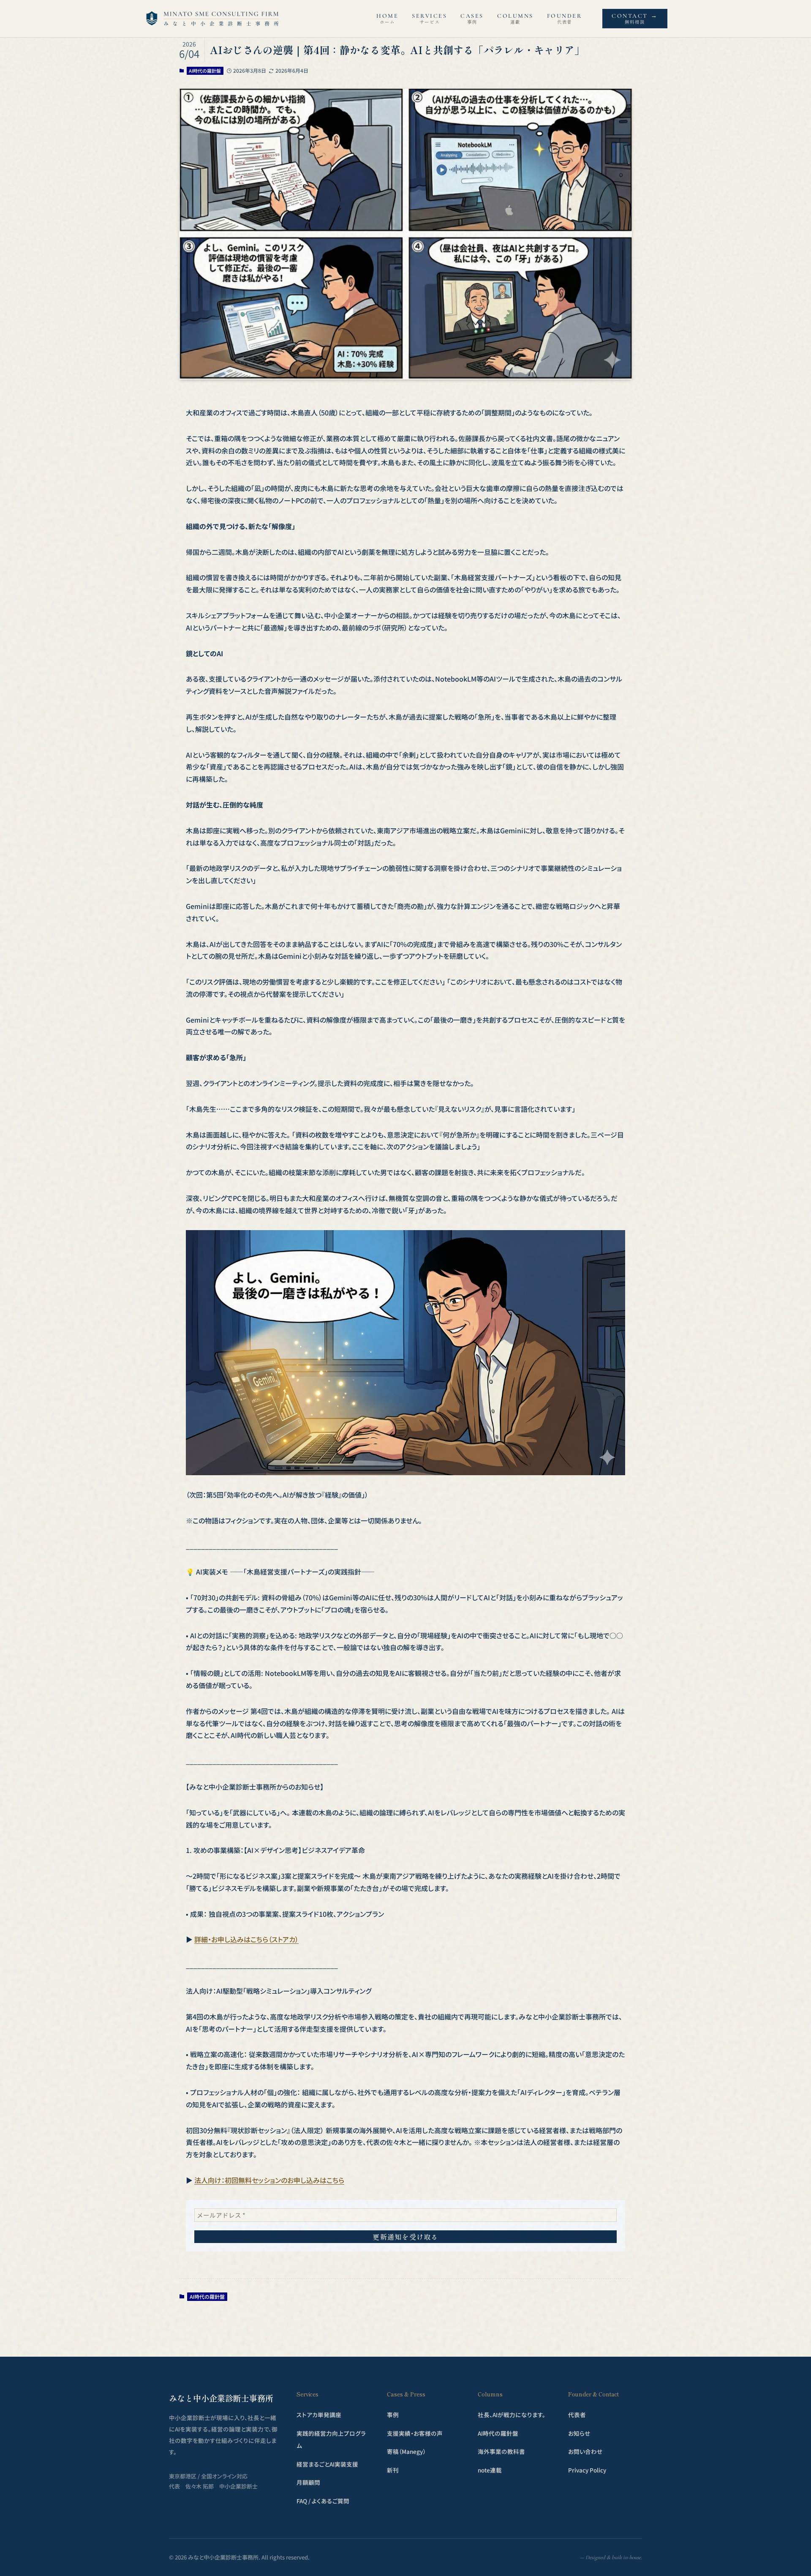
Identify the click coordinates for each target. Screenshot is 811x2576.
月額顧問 (308, 2482)
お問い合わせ (585, 2451)
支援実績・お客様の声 (415, 2433)
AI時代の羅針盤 (205, 71)
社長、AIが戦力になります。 (512, 2415)
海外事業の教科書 (501, 2451)
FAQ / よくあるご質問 (323, 2501)
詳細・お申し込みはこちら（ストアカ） (246, 1939)
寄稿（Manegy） (406, 2451)
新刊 (393, 2470)
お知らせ (579, 2433)
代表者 (577, 2415)
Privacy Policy (587, 2470)
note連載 (490, 2470)
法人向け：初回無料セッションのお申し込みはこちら (269, 2180)
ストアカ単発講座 (319, 2415)
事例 (393, 2415)
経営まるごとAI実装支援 (327, 2464)
